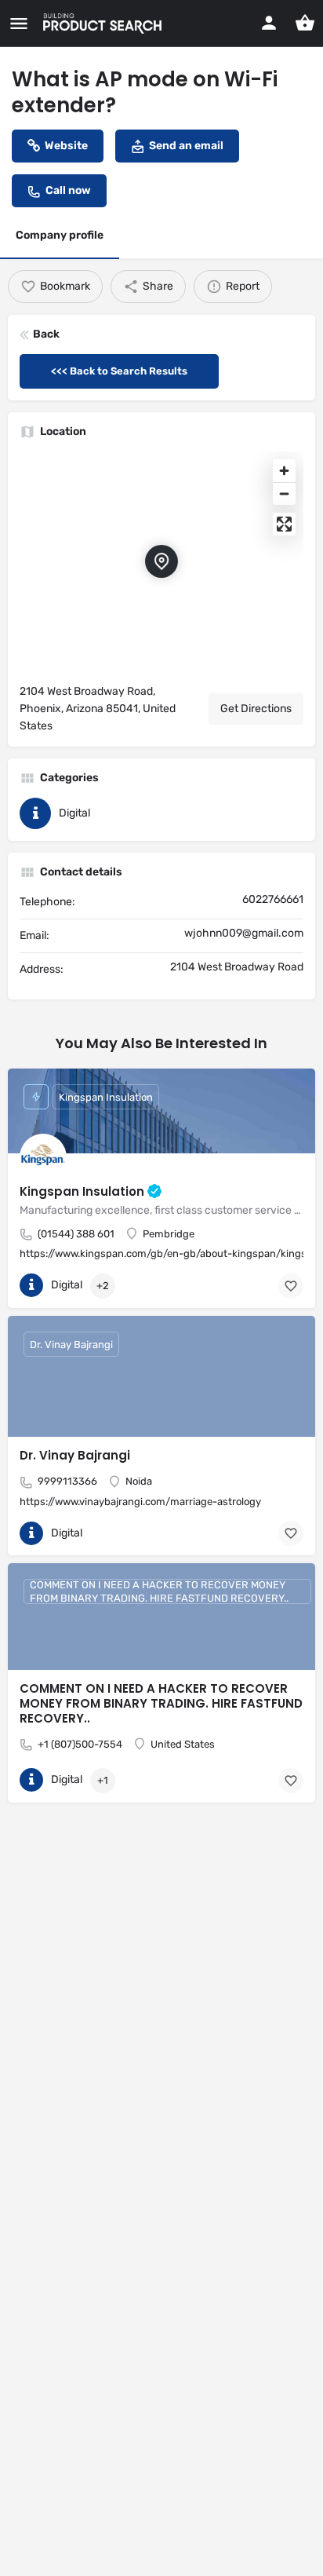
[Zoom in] (284, 471)
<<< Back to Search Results (119, 371)
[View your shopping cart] (305, 23)
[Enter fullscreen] (284, 524)
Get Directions (256, 709)
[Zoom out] (284, 493)
